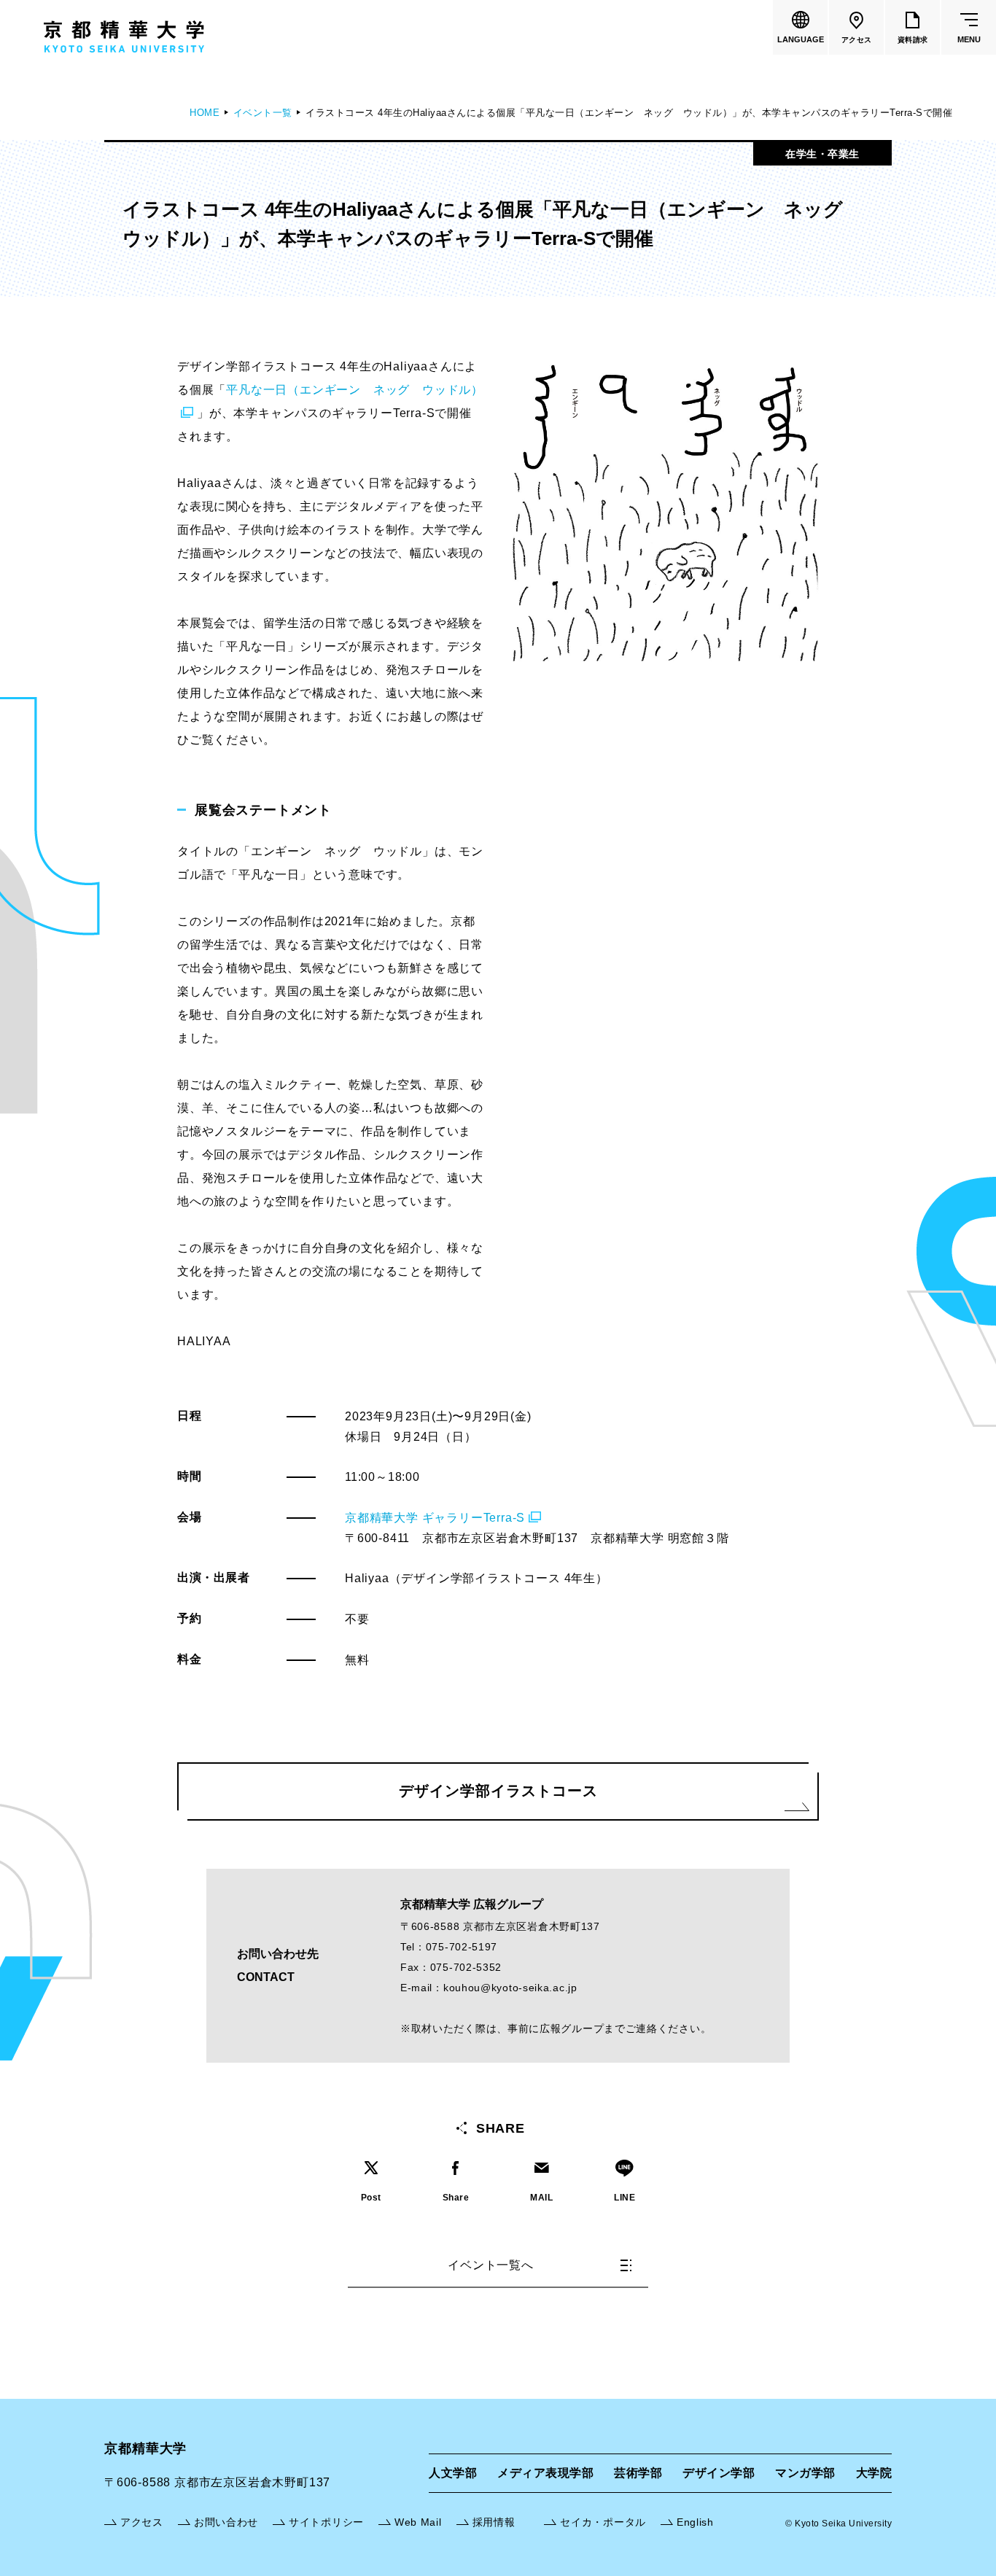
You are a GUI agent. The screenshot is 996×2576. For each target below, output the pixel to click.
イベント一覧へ (491, 2265)
